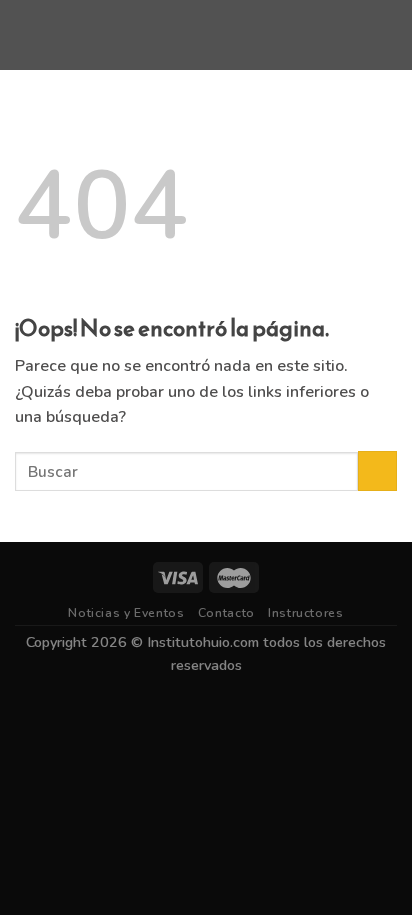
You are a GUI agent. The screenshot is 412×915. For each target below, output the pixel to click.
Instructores (305, 613)
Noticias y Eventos (126, 613)
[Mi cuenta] (387, 35)
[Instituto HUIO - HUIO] (206, 35)
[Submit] (377, 470)
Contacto (226, 613)
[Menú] (27, 34)
